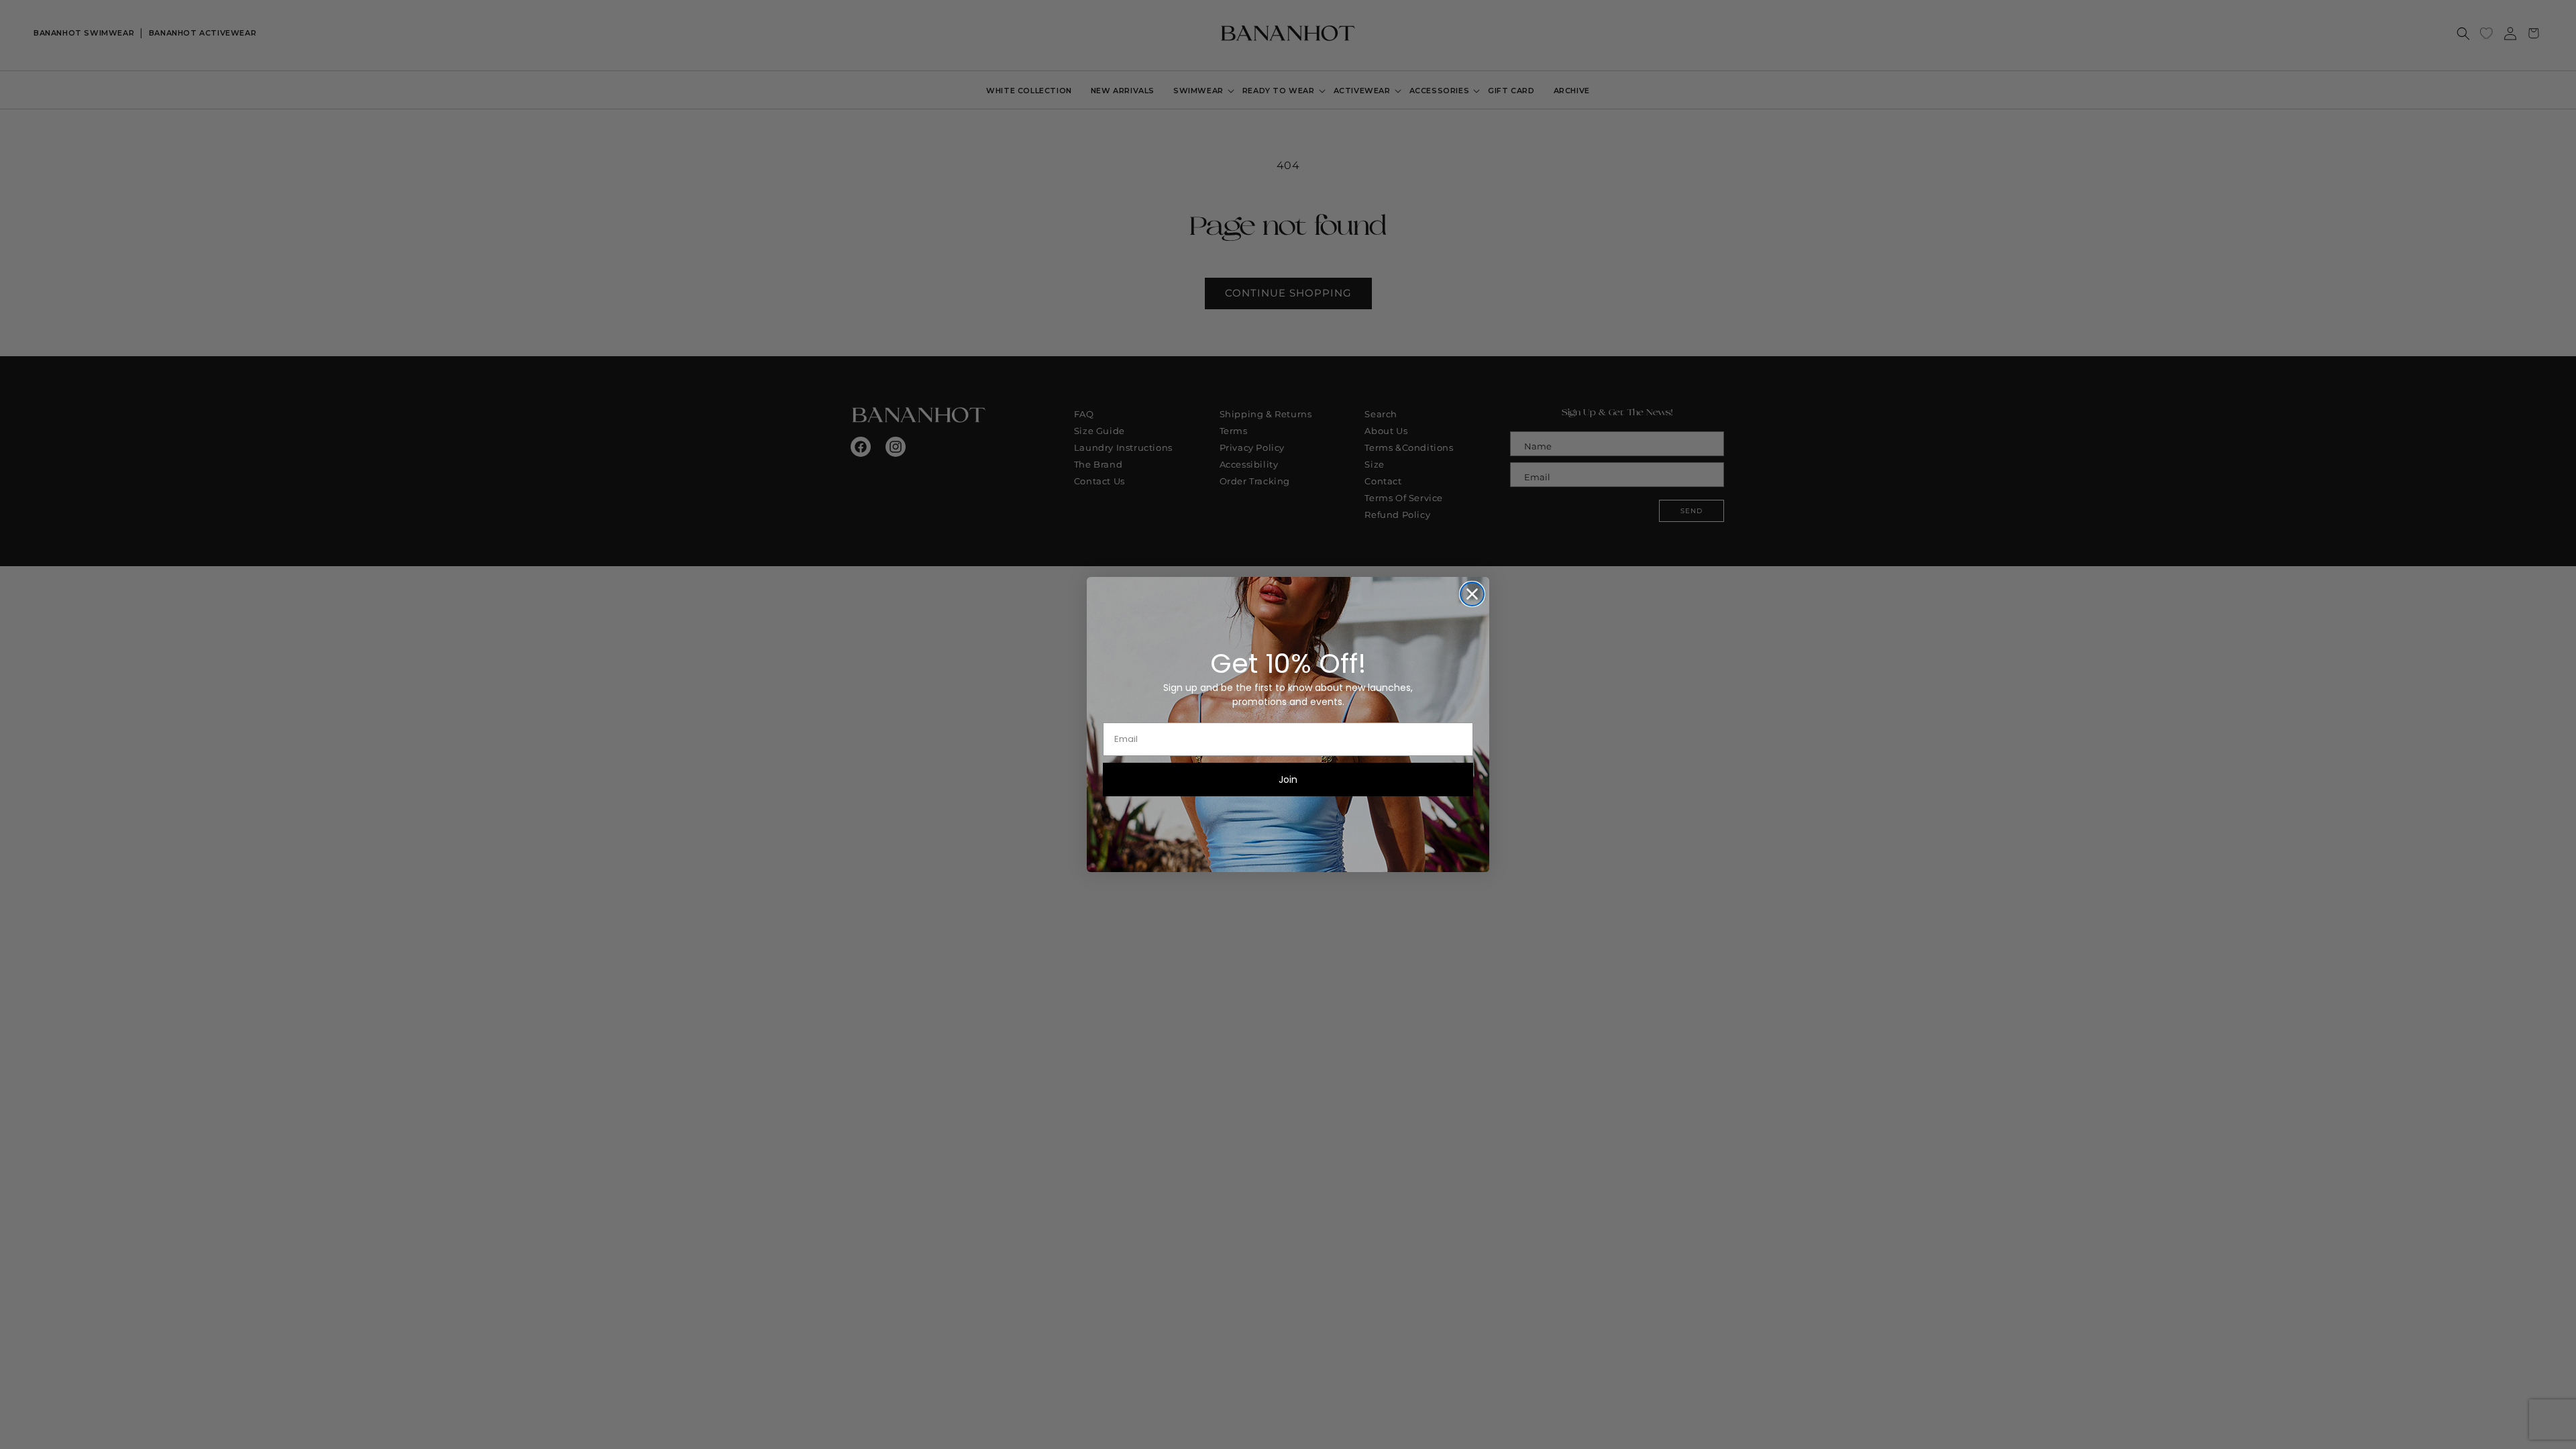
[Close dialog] (1472, 594)
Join (1288, 780)
